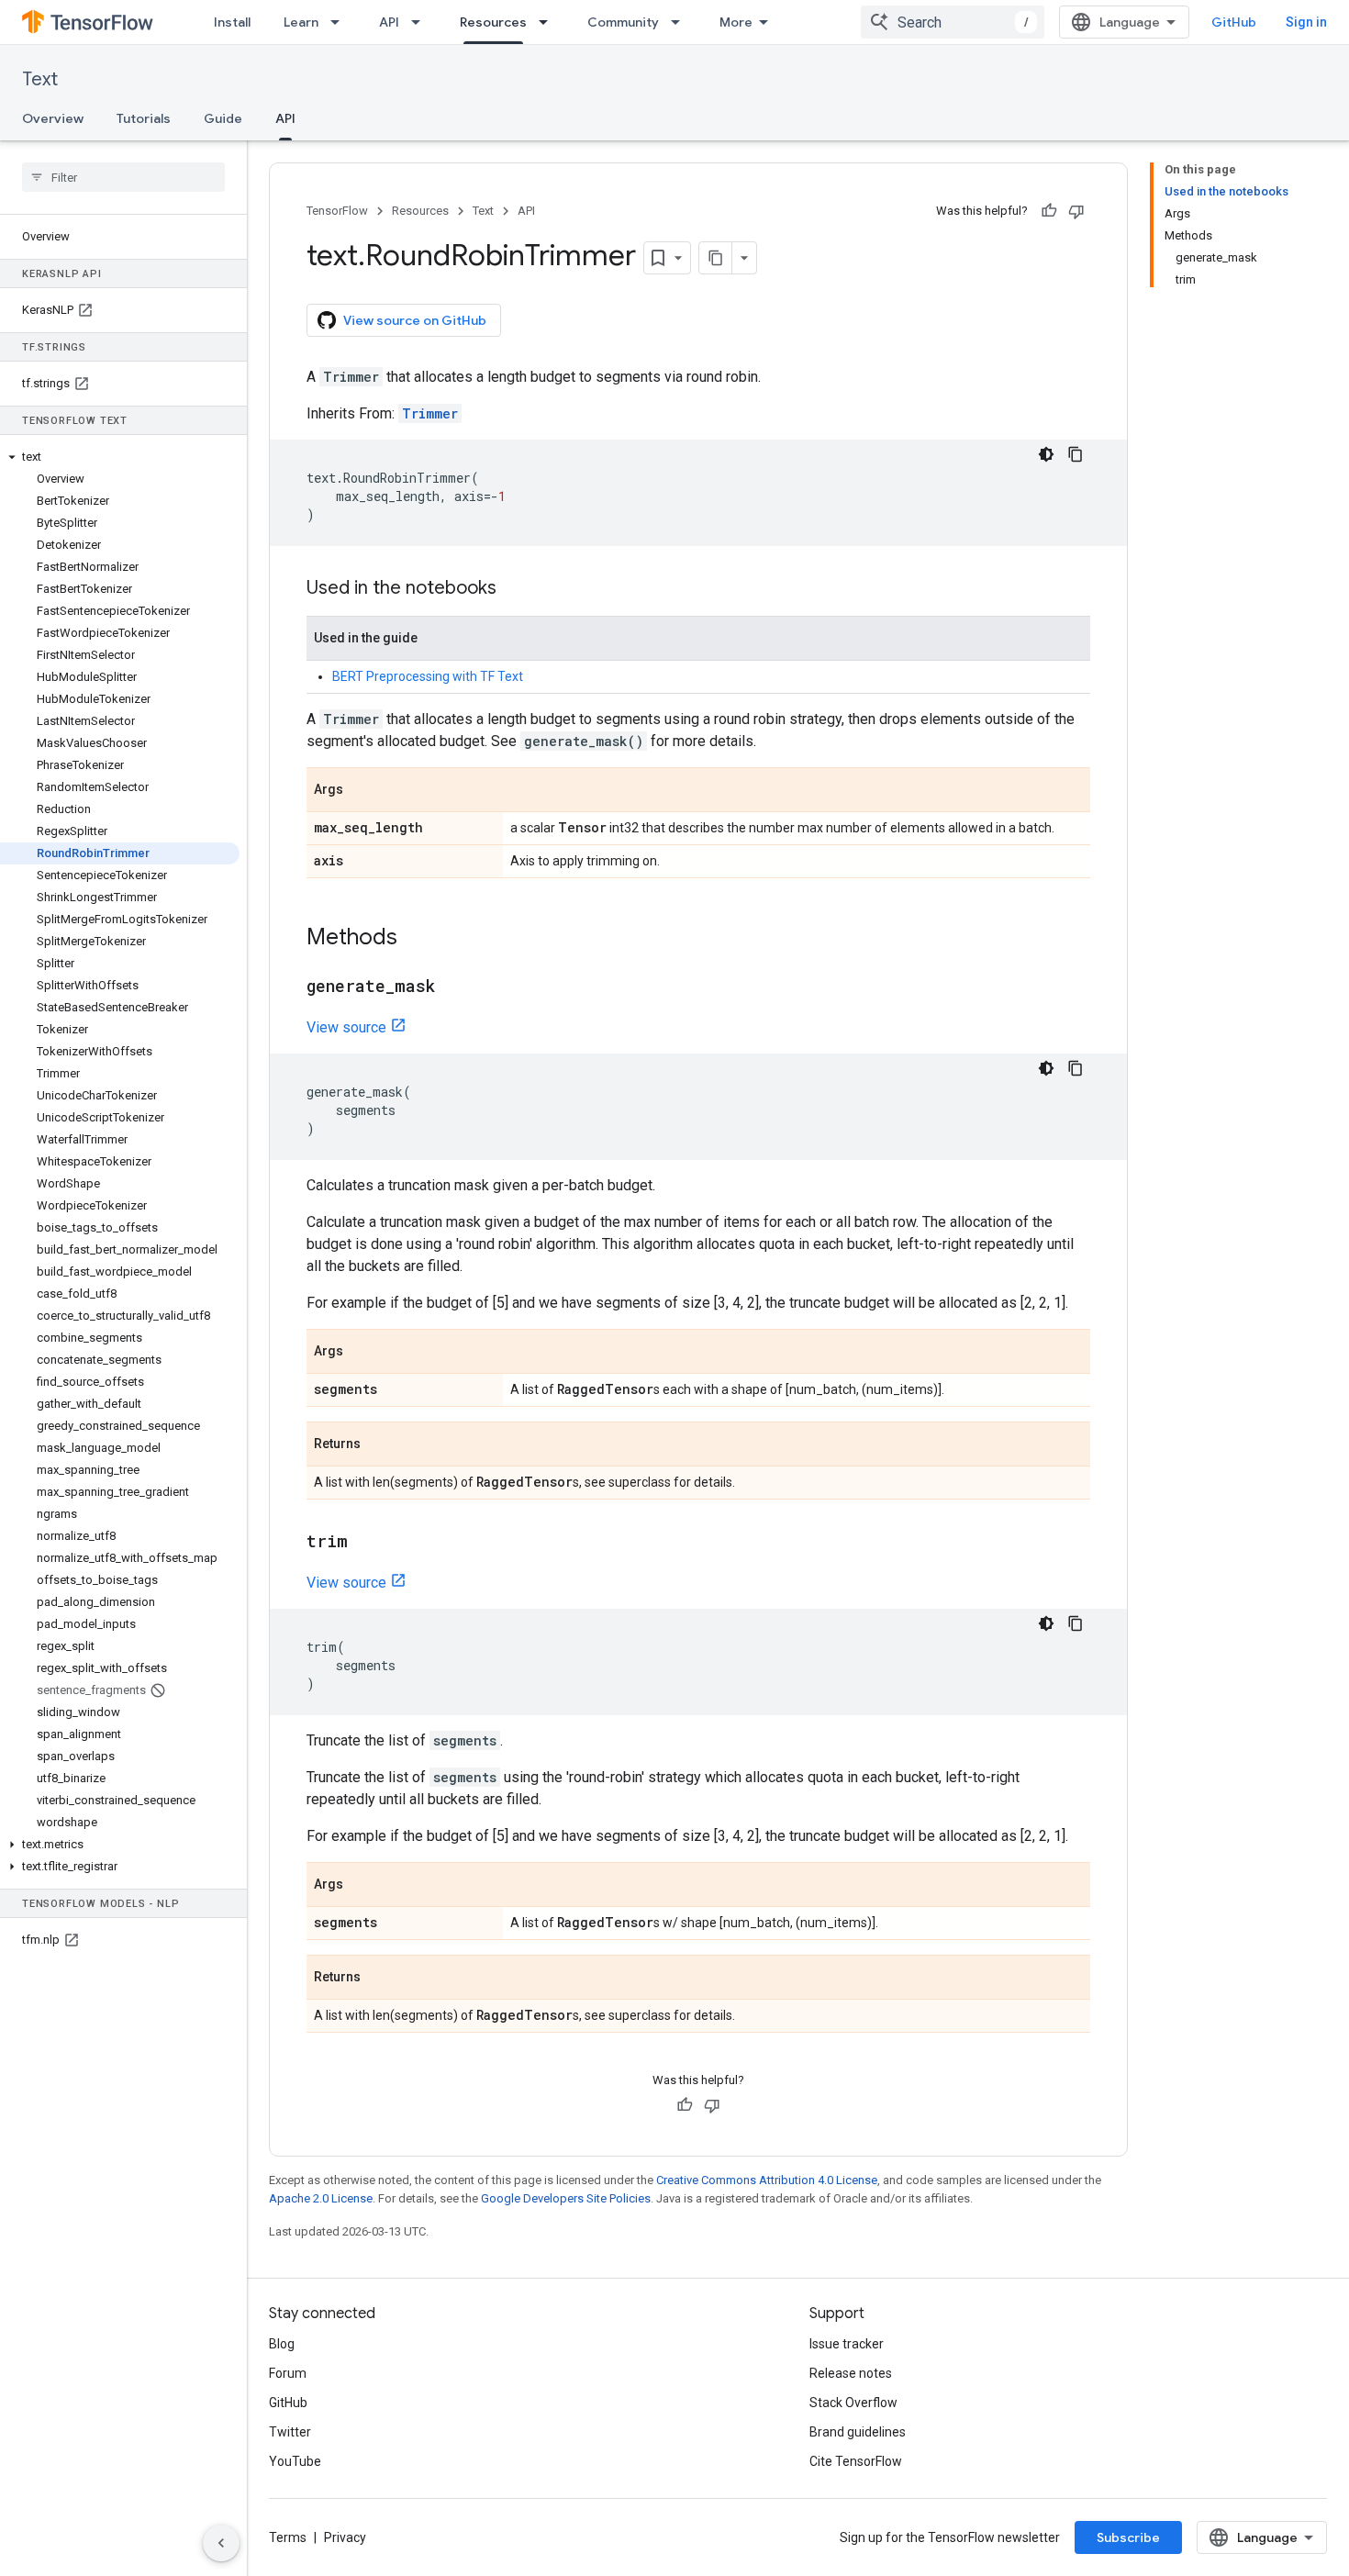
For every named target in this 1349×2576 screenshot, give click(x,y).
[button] (120, 457)
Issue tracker (847, 2344)
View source (346, 1027)
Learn (301, 22)
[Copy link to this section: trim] (366, 1543)
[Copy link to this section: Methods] (416, 939)
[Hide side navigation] (221, 2543)
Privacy (345, 2537)
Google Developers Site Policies (566, 2198)
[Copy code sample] (1076, 454)
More (736, 22)
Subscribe (1128, 2537)
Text (40, 79)
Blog (282, 2344)
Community (623, 22)
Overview (53, 118)
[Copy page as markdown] (716, 258)
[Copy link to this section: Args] (362, 791)
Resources (493, 22)
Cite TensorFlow (856, 2461)
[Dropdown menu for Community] (681, 22)
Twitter (290, 2432)
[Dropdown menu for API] (421, 22)
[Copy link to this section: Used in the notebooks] (515, 589)
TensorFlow (337, 211)
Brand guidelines (858, 2432)
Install (232, 22)
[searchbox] (123, 177)
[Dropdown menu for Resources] (549, 22)
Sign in (1306, 22)
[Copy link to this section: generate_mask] (453, 987)
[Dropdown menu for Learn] (340, 22)
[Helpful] (1049, 211)
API (389, 22)
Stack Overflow (853, 2403)
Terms (288, 2537)
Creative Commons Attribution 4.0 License (767, 2180)
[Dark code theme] (1046, 454)
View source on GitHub (415, 320)
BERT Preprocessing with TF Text (428, 676)
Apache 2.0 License (321, 2198)
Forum (288, 2373)
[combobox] (953, 22)
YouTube (295, 2461)
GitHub (1234, 22)
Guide (223, 118)
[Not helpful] (1076, 211)
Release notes (851, 2373)
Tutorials (144, 118)
